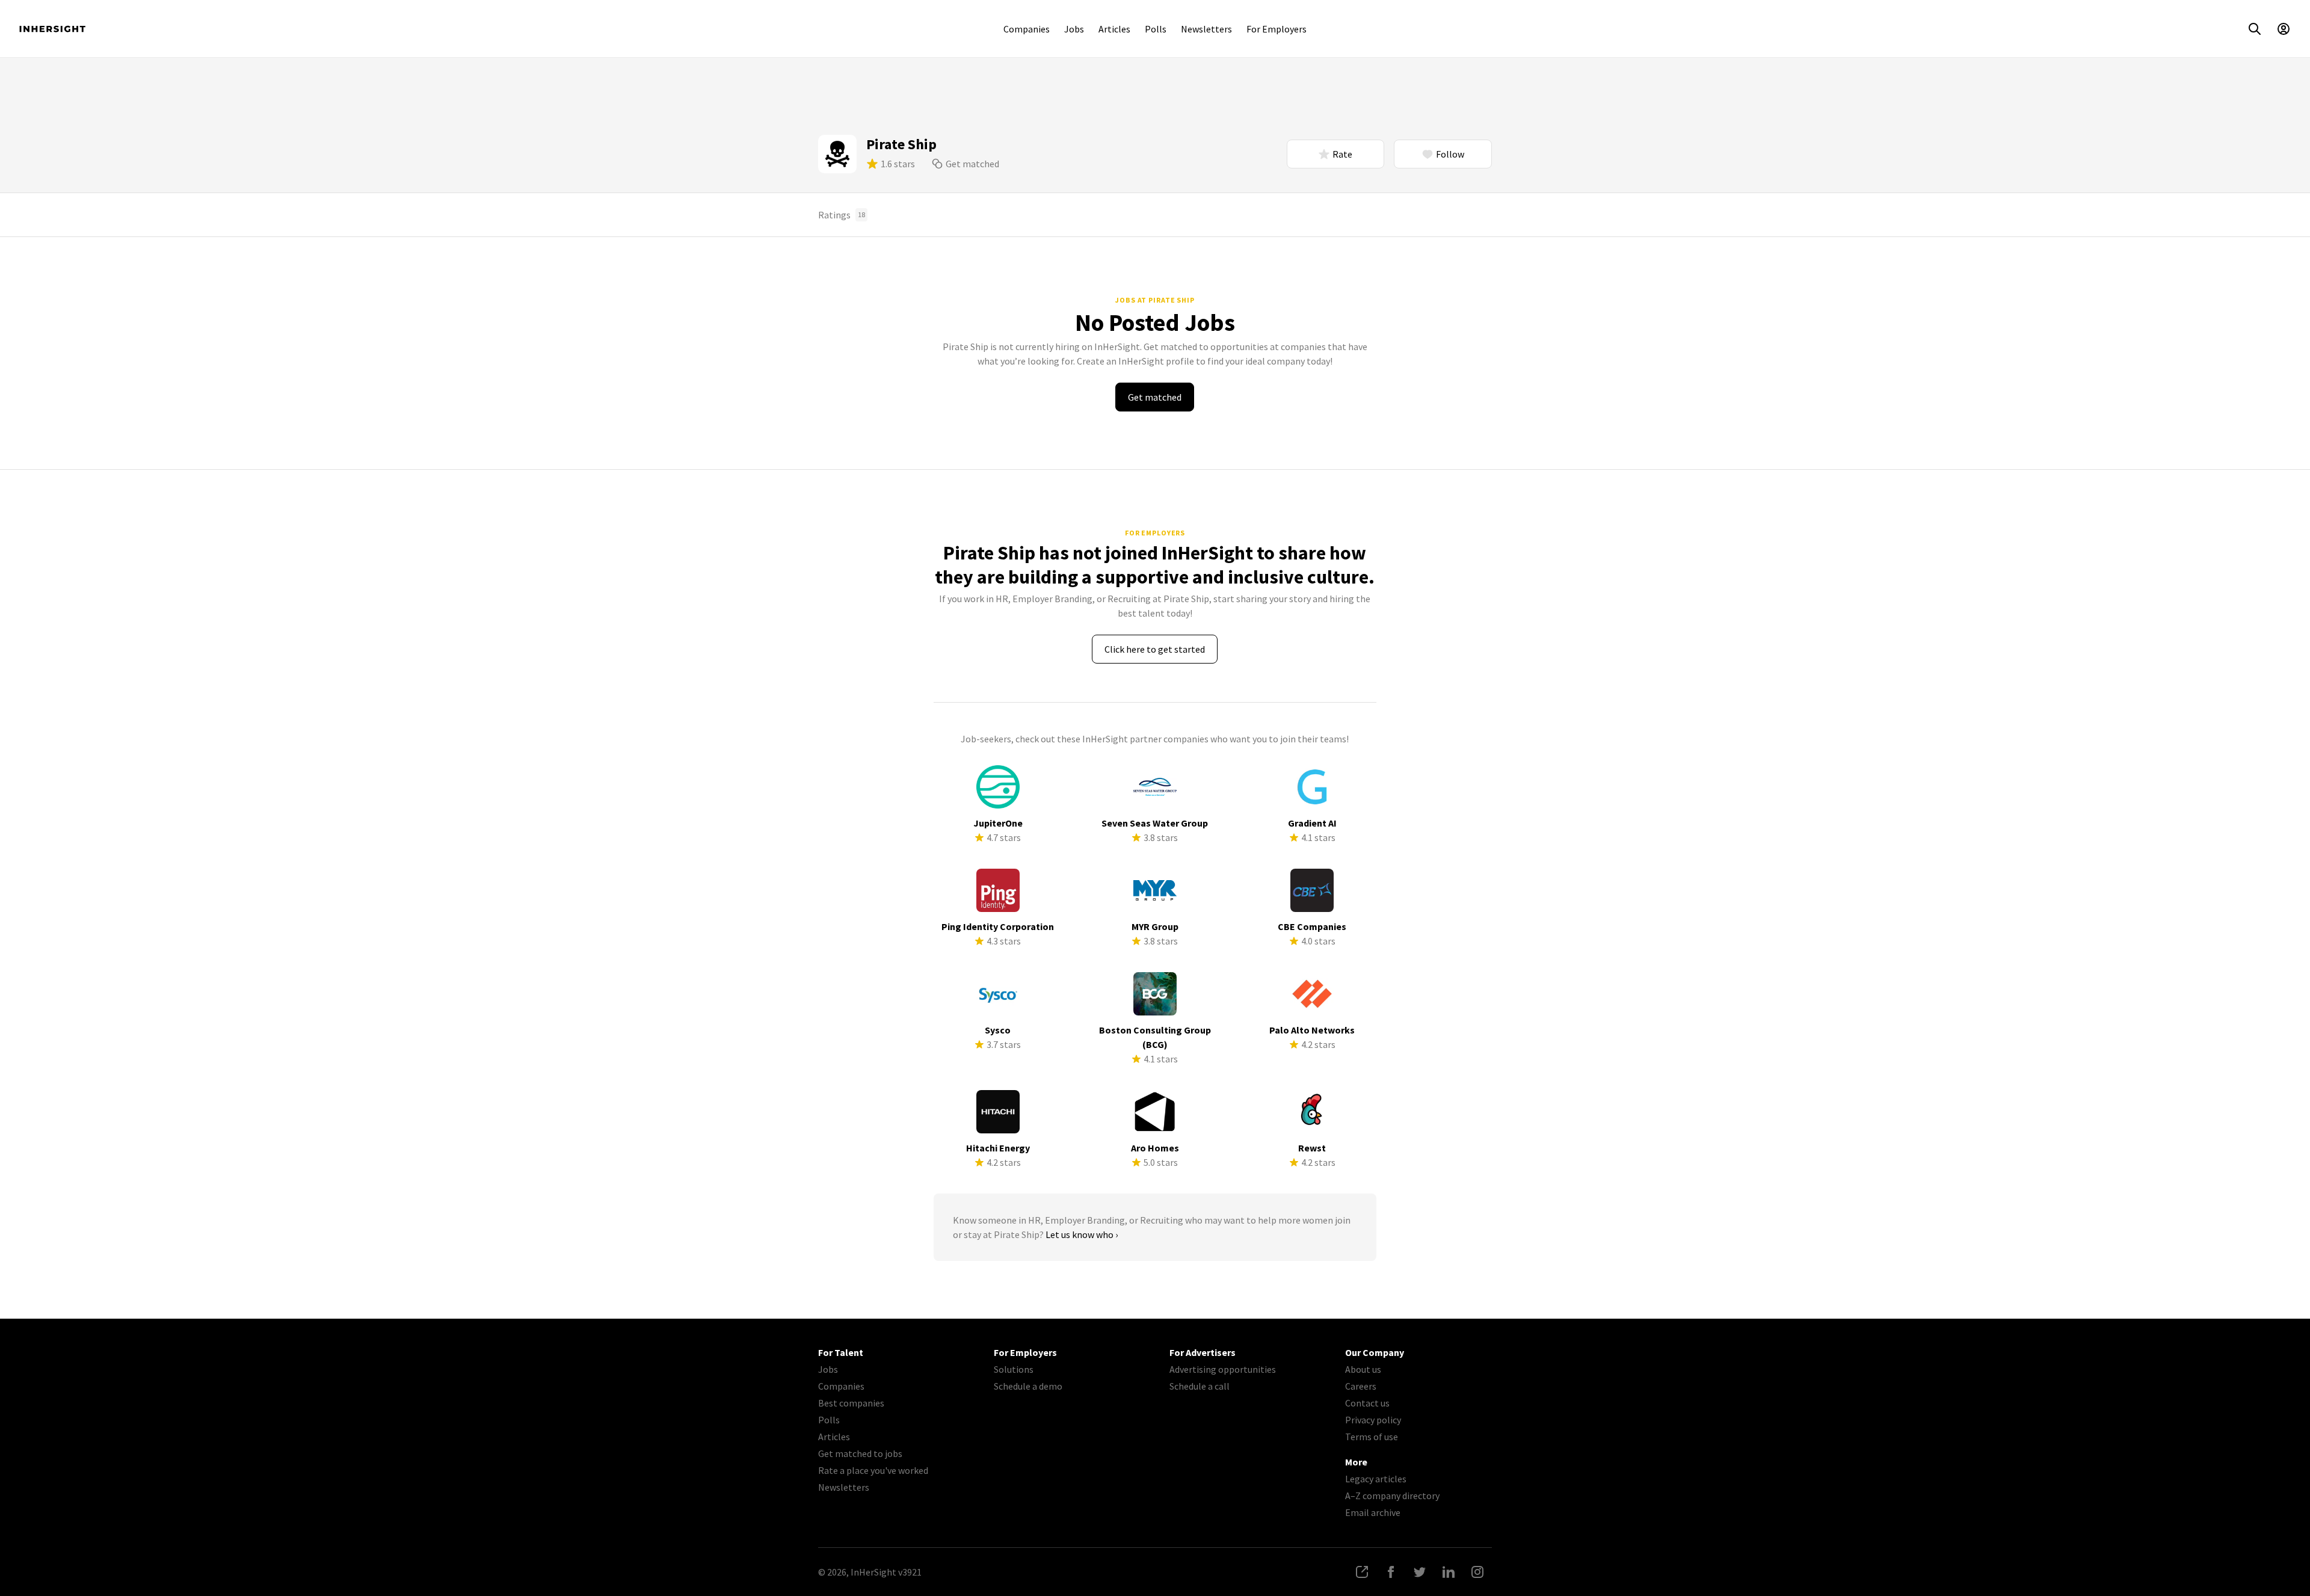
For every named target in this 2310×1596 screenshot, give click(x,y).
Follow (1450, 154)
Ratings (842, 215)
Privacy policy (1373, 1420)
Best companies (851, 1403)
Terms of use (1372, 1437)
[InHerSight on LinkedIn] (1449, 1572)
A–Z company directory (1392, 1496)
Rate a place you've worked (873, 1470)
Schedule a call (1200, 1386)
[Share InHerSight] (1362, 1572)
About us (1363, 1369)
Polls (1156, 29)
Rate (1342, 154)
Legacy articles (1376, 1479)
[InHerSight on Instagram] (1477, 1572)
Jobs (1074, 29)
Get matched (972, 164)
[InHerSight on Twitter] (1420, 1572)
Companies (1027, 29)
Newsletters (1206, 29)
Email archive (1373, 1512)
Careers (1361, 1386)
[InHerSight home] (52, 29)
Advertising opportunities (1223, 1369)
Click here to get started (1155, 649)
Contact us (1367, 1403)
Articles (1114, 29)
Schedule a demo (1028, 1386)
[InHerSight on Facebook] (1391, 1572)
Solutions (1014, 1369)
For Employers (1277, 29)
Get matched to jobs (860, 1453)
